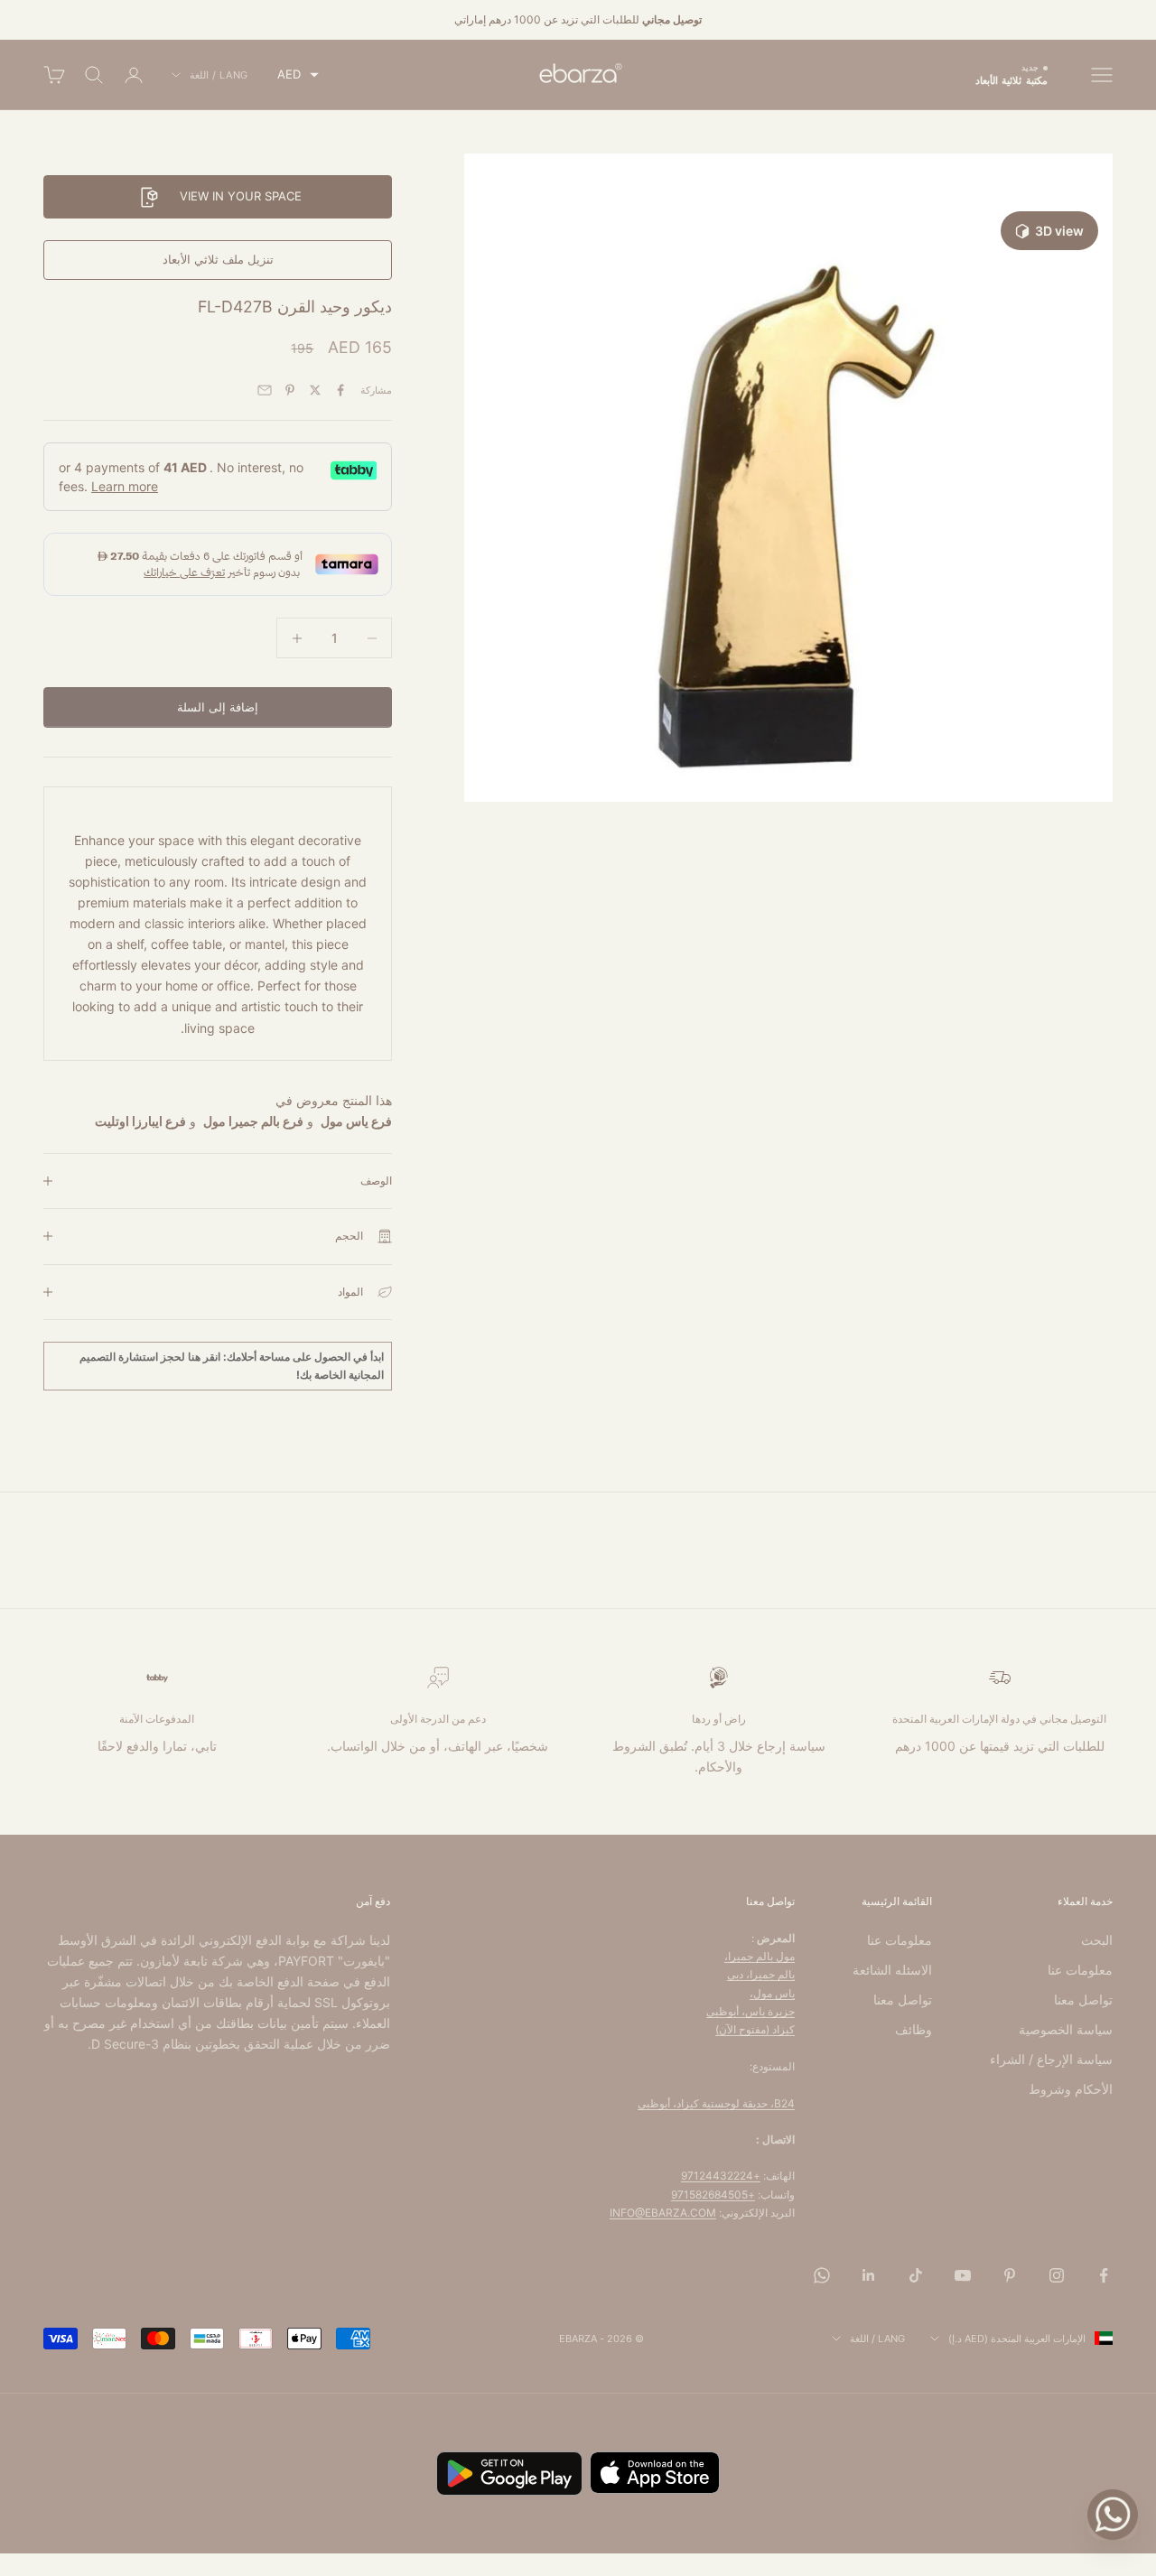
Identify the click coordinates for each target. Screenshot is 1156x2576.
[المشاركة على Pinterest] (290, 390)
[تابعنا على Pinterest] (1010, 2275)
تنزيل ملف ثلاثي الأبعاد (218, 259)
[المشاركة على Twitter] (315, 390)
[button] (298, 74)
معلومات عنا (1080, 1970)
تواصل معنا (1083, 1999)
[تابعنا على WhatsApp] (822, 2275)
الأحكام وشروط (1071, 2089)
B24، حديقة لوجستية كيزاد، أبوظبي (716, 2103)
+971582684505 (713, 2195)
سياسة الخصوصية (1066, 2029)
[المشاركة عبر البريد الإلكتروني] (265, 390)
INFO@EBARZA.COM (663, 2213)
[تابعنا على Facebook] (1104, 2275)
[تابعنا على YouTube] (963, 2275)
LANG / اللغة (219, 75)
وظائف (914, 2029)
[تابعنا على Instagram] (1057, 2275)
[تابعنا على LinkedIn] (869, 2275)
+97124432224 (721, 2176)
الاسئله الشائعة (892, 1970)
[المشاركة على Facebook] (340, 390)
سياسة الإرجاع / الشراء (1051, 2059)
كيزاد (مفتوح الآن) (755, 2029)
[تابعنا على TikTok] (916, 2275)
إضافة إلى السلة (218, 707)
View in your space (241, 196)
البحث (1097, 1940)
